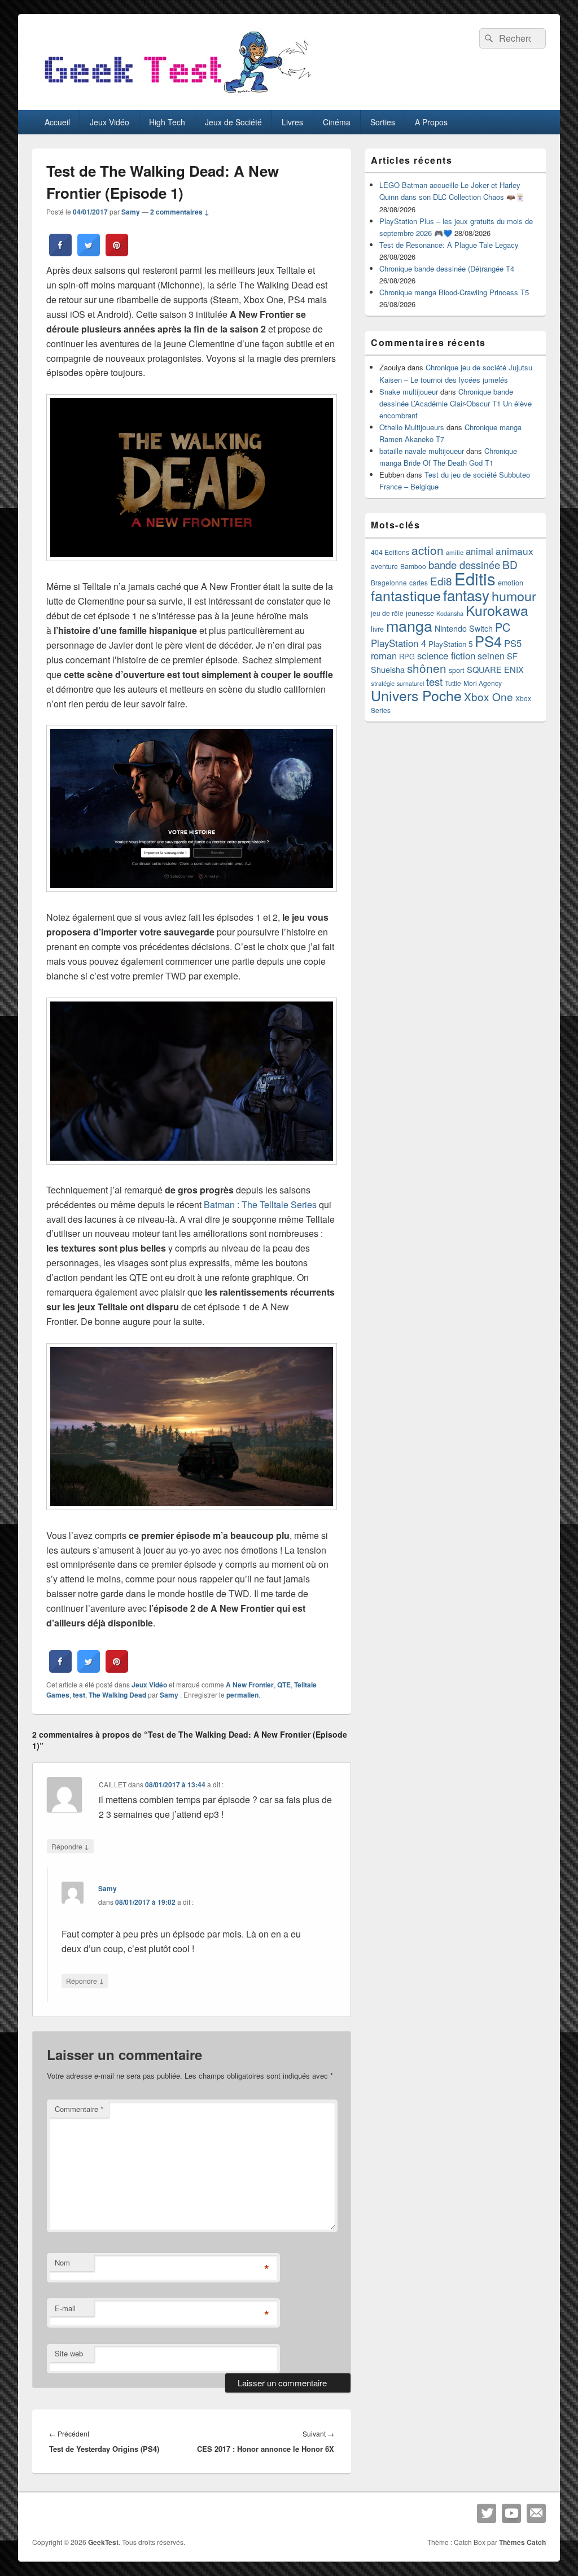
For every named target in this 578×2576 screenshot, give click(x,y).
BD (510, 564)
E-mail (65, 2308)
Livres (292, 122)
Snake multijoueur (409, 392)
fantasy (466, 595)
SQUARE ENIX (495, 669)
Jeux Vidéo (110, 122)
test (79, 1695)
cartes (419, 583)
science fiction (446, 655)
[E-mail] (536, 2513)
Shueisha (388, 670)
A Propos (431, 122)
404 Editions (390, 552)
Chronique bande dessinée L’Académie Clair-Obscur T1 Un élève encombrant (456, 403)
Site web (69, 2353)
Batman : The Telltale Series (260, 1204)
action (428, 550)
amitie (455, 552)
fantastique (406, 595)
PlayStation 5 (450, 644)
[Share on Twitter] (89, 253)
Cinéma (337, 122)
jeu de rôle (387, 613)
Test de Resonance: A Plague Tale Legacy (449, 245)
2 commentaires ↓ (180, 212)
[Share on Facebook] (60, 253)
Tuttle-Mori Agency (473, 683)
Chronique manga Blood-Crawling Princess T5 (454, 292)
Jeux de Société (233, 122)
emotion (511, 583)
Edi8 (441, 581)
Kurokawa (497, 610)
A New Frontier (250, 1685)
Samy (131, 212)
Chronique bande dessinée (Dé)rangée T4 (447, 268)
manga (409, 625)
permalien (242, 1695)
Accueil (57, 122)
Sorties (383, 122)
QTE (284, 1685)
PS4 (488, 641)
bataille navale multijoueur (422, 451)
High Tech (167, 122)
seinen (491, 656)
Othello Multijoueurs (412, 427)
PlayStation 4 (399, 643)
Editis (475, 578)
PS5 (513, 643)
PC (503, 627)
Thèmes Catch (522, 2542)
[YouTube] (511, 2513)
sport (457, 670)
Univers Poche (416, 695)
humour (514, 596)
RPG (407, 656)
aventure (384, 566)
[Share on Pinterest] (117, 253)
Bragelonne (389, 583)
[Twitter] (487, 2513)
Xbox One (489, 696)
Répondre (70, 1846)
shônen (427, 668)
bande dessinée (464, 565)
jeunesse (420, 613)
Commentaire (79, 2109)
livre (377, 629)
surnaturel (410, 683)
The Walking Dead (117, 1695)
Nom (62, 2262)
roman (384, 655)
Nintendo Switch (464, 628)
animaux (514, 551)
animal (480, 551)
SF (512, 656)
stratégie (383, 683)
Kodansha (450, 613)
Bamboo (413, 566)
